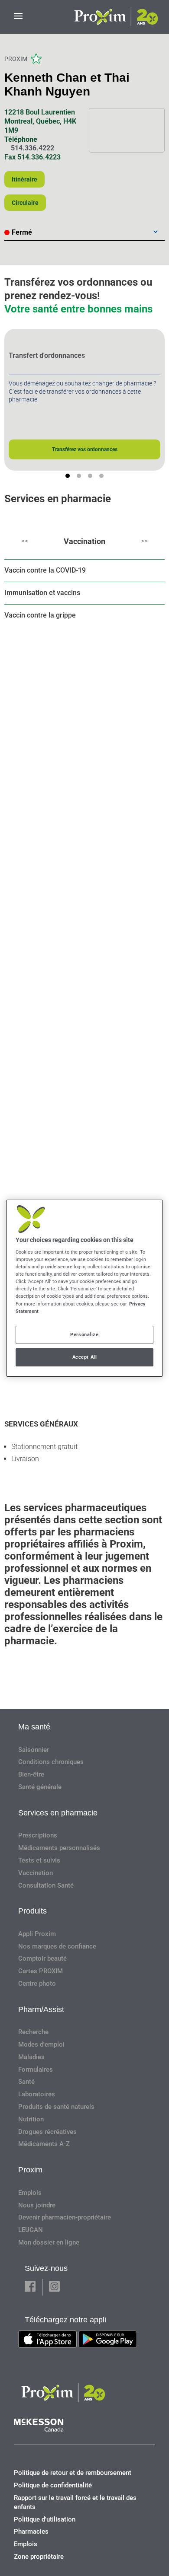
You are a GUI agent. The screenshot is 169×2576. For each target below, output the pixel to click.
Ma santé (34, 1727)
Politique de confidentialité (53, 2485)
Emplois (30, 2193)
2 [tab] (79, 476)
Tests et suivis (39, 1860)
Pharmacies (31, 2531)
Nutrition (31, 2119)
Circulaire (25, 203)
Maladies (31, 2057)
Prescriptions (38, 1835)
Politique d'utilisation (45, 2519)
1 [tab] (68, 476)
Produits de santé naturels (56, 2107)
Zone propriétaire (39, 2557)
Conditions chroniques (51, 1762)
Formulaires (36, 2070)
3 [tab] (90, 476)
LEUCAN (31, 2230)
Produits (32, 1911)
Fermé (22, 232)
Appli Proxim (37, 1934)
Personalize (84, 1334)
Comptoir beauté (42, 1958)
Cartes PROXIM (41, 1971)
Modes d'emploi (41, 2044)
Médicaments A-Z (44, 2144)
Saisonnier (34, 1750)
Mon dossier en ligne (49, 2242)
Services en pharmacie (58, 1813)
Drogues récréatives (47, 2132)
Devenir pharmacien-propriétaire (65, 2217)
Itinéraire (24, 179)
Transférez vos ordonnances (85, 449)
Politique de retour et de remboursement (73, 2473)
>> (144, 541)
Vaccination (84, 541)
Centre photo (37, 1984)
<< (25, 541)
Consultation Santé (46, 1885)
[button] (30, 2287)
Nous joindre (37, 2205)
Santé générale (40, 1787)
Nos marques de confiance (57, 1946)
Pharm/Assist (41, 2009)
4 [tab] (101, 476)
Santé (26, 2082)
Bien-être (31, 1774)
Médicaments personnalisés (59, 1848)
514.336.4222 (32, 148)
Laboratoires (37, 2094)
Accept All (85, 1357)
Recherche (33, 2032)
